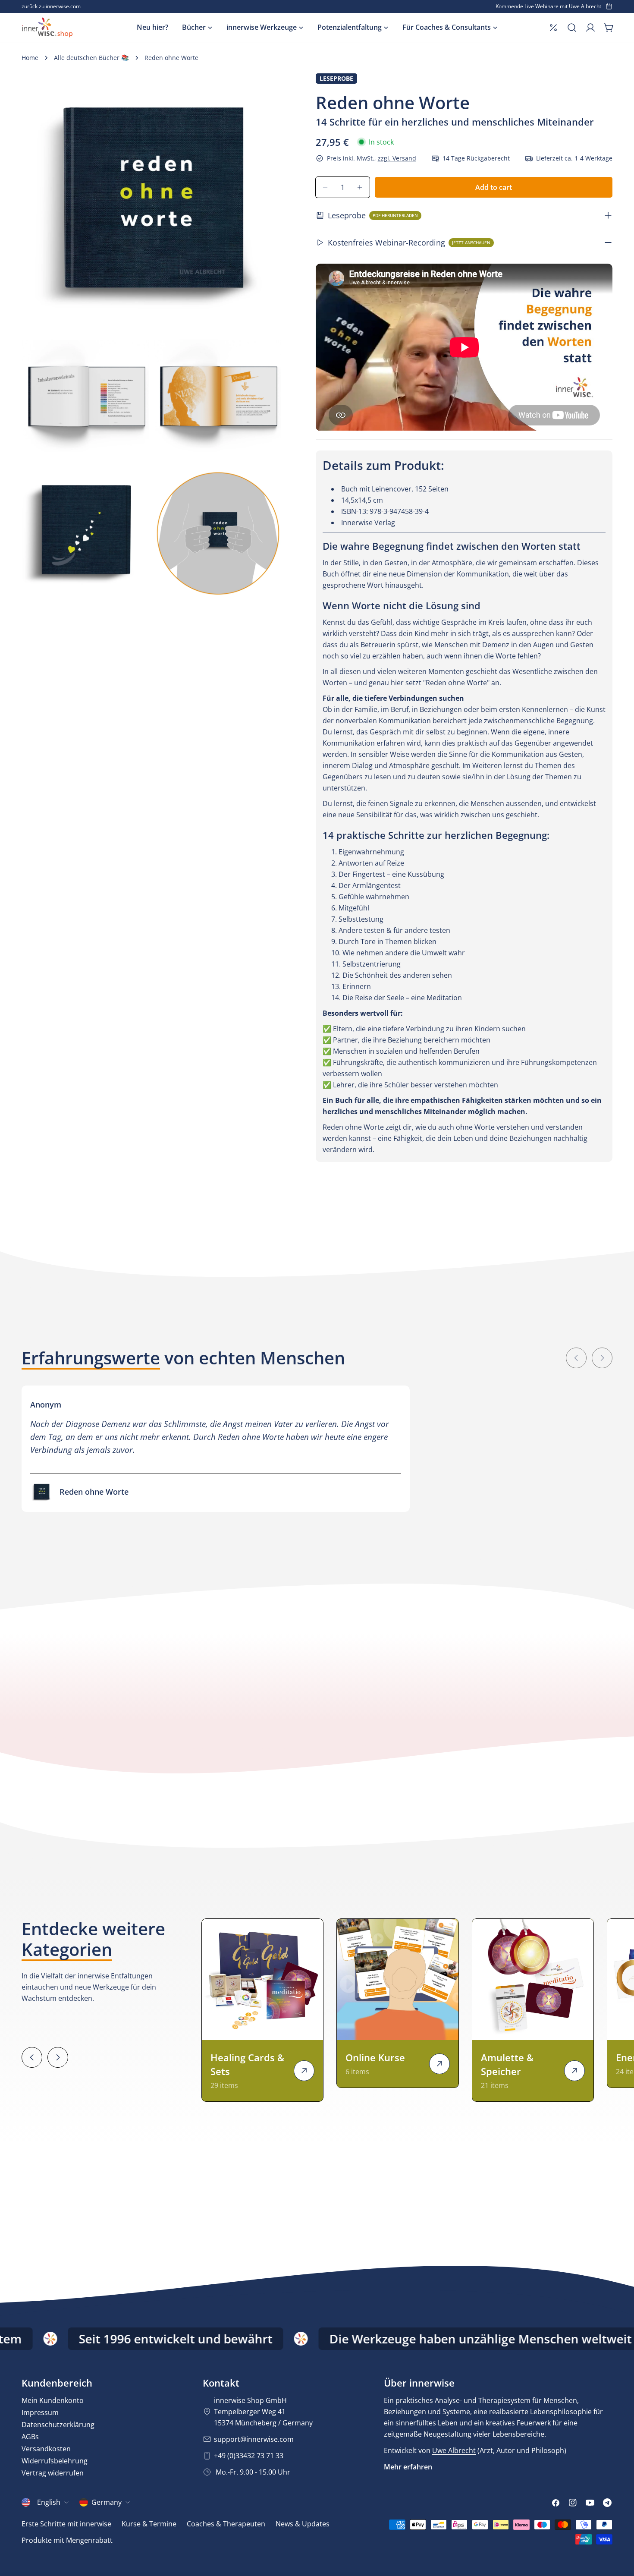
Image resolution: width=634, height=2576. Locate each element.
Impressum (40, 2412)
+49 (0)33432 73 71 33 (249, 2456)
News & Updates (303, 2524)
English (49, 2502)
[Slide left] (576, 1358)
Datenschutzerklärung (58, 2425)
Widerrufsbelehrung (55, 2461)
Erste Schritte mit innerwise (66, 2524)
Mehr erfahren (408, 2467)
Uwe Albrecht (454, 2450)
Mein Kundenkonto (53, 2400)
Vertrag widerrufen (53, 2473)
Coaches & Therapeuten (226, 2524)
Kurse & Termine (149, 2524)
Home (30, 58)
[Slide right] (602, 1358)
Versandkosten (46, 2449)
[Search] (572, 28)
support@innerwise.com (254, 2439)
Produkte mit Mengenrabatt (67, 2540)
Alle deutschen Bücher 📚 (91, 58)
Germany (107, 2502)
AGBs (30, 2437)
